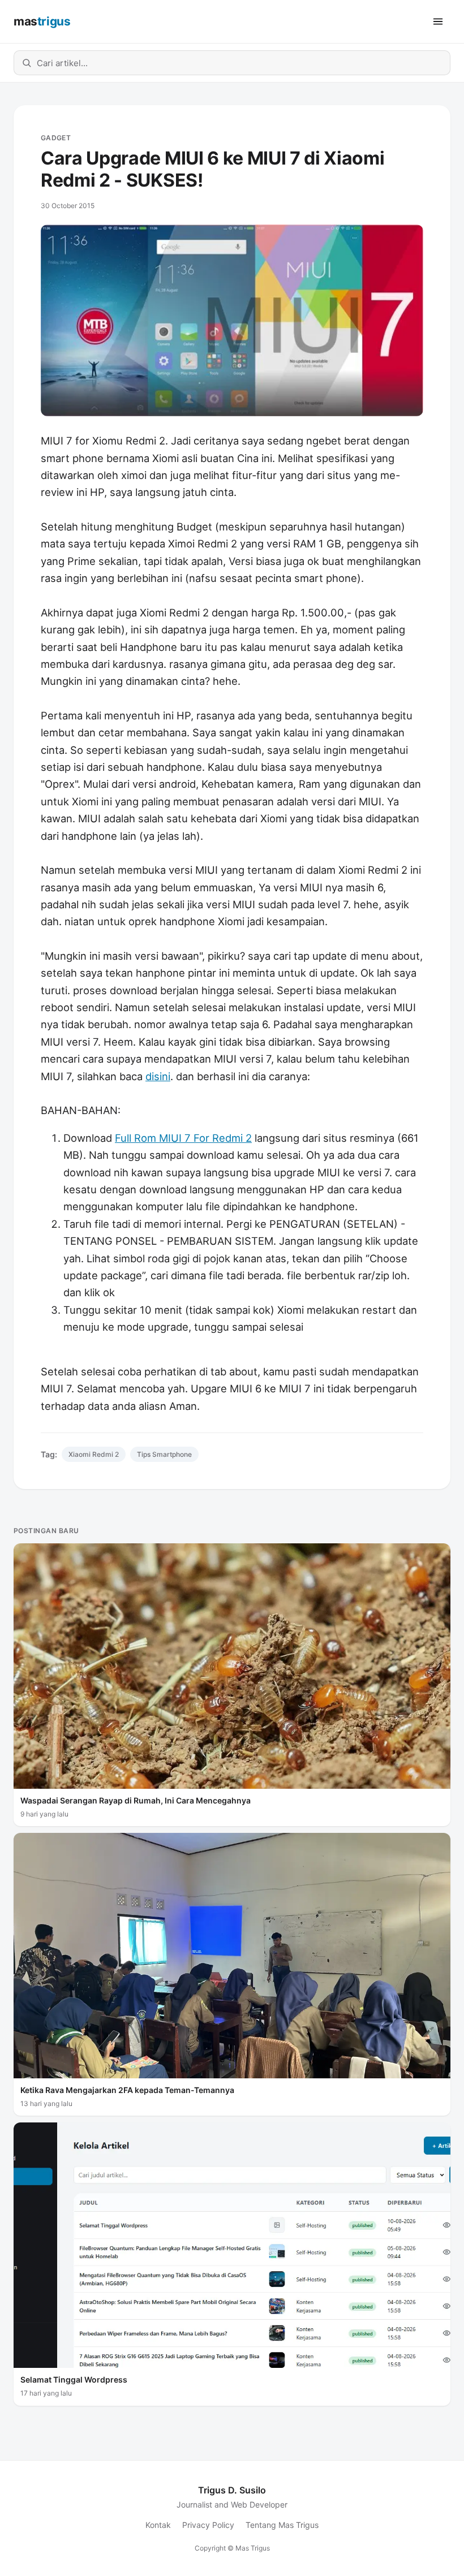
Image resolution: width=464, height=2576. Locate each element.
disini (158, 1076)
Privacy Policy (208, 2525)
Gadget (56, 138)
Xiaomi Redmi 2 (94, 1454)
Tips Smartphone (164, 1454)
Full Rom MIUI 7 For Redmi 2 (183, 1138)
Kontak (158, 2525)
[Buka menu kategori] (438, 21)
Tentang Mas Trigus (282, 2525)
